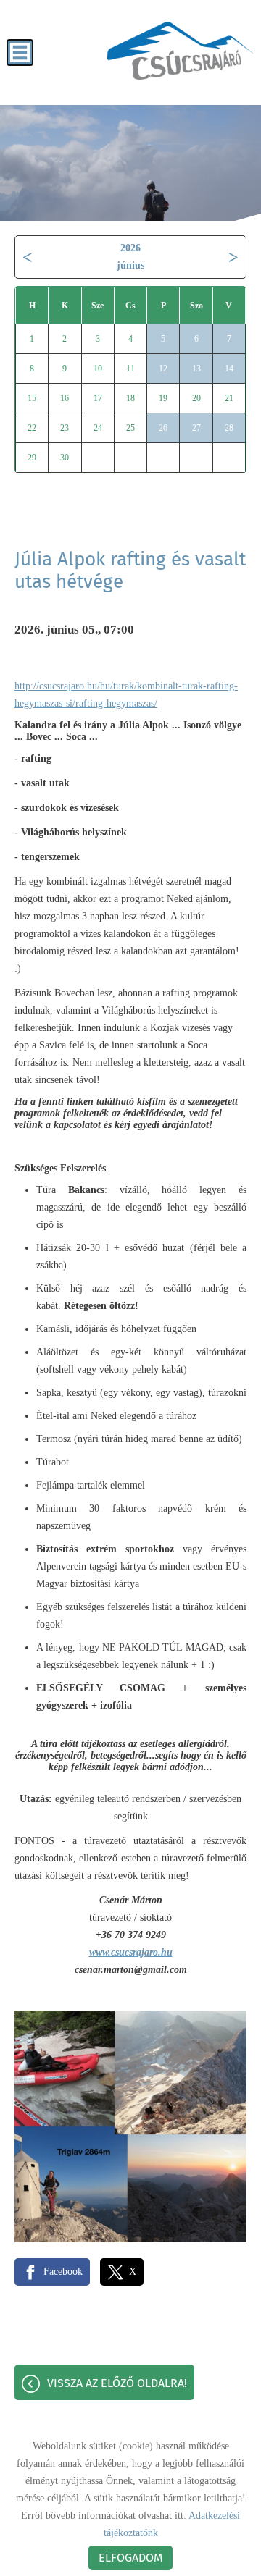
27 (196, 428)
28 (229, 428)
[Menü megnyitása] (20, 52)
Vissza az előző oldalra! (117, 2383)
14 (229, 369)
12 (163, 369)
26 (163, 428)
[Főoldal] (181, 51)
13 (196, 369)
